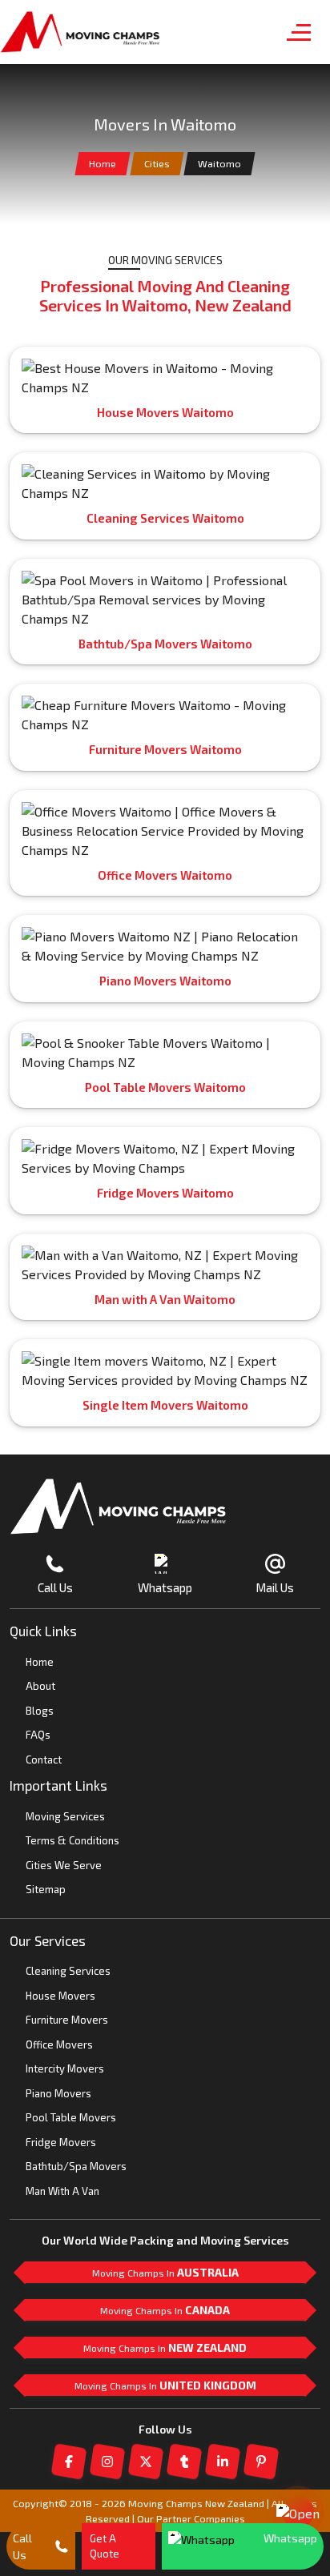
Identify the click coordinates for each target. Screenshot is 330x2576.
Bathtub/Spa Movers (76, 2166)
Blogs (40, 1711)
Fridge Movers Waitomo (165, 1193)
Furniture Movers (67, 2020)
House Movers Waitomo (165, 412)
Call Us (22, 2546)
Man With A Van (62, 2191)
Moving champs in (165, 2272)
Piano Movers (58, 2093)
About (40, 1686)
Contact (44, 1759)
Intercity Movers (65, 2068)
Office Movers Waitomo (165, 875)
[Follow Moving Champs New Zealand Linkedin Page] (223, 2462)
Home (103, 163)
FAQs (38, 1735)
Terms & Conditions (72, 1840)
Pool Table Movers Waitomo (165, 1087)
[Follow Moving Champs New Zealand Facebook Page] (69, 2462)
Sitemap (46, 1889)
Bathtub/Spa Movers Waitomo (165, 644)
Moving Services (65, 1816)
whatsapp (290, 2538)
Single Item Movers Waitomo (165, 1405)
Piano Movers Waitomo (165, 981)
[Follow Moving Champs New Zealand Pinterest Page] (261, 2462)
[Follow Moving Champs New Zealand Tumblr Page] (184, 2462)
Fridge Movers (61, 2142)
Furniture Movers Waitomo (165, 749)
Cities (157, 163)
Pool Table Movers (71, 2117)
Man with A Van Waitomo (165, 1299)
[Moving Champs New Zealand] (80, 32)
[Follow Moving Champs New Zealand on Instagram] (107, 2462)
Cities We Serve (64, 1865)
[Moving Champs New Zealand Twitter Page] (146, 2462)
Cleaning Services (68, 1971)
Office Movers (59, 2044)
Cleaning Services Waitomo (165, 518)
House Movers (60, 1996)
